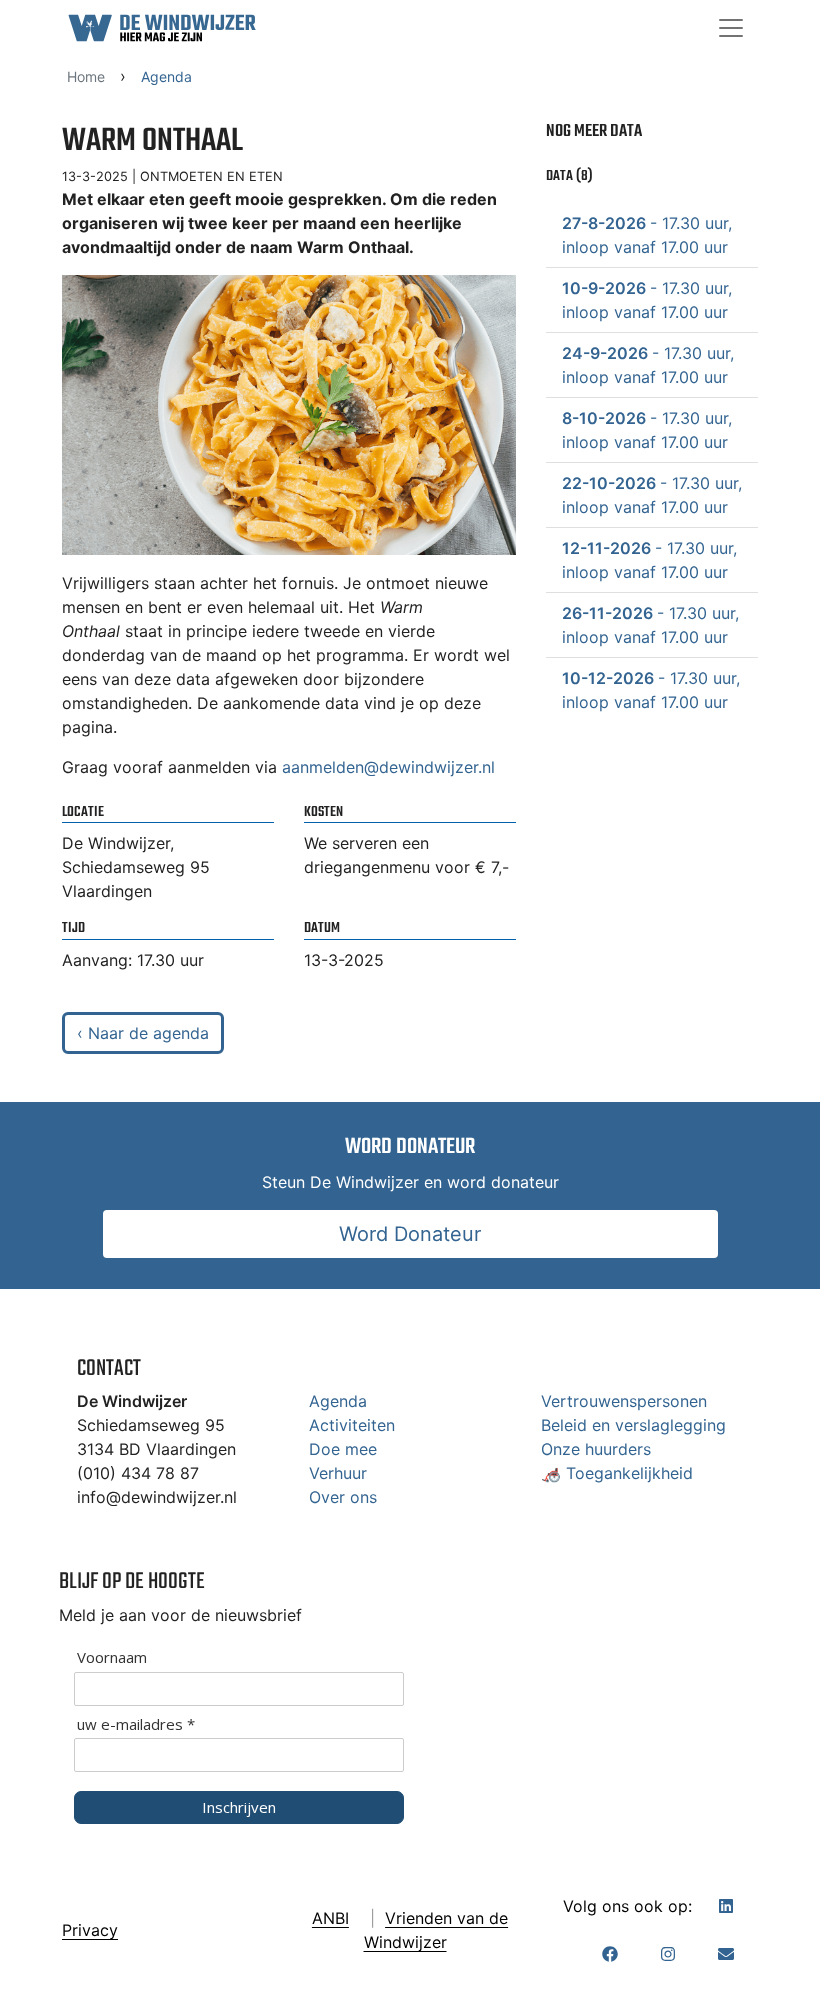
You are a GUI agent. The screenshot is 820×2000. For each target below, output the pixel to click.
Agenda (338, 1401)
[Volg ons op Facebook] (610, 1954)
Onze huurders (596, 1449)
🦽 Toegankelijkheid (617, 1473)
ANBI (330, 1918)
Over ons (343, 1497)
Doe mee (343, 1449)
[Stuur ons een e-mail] (726, 1954)
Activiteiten (352, 1425)
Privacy (90, 1930)
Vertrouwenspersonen (624, 1401)
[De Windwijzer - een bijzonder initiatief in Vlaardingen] (162, 28)
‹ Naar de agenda (143, 1033)
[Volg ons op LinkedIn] (726, 1906)
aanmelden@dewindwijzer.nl (388, 767)
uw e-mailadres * (136, 1724)
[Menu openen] (731, 28)
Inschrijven (239, 1807)
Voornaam (112, 1657)
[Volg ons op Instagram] (668, 1954)
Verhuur (338, 1473)
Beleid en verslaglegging (633, 1425)
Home (86, 76)
